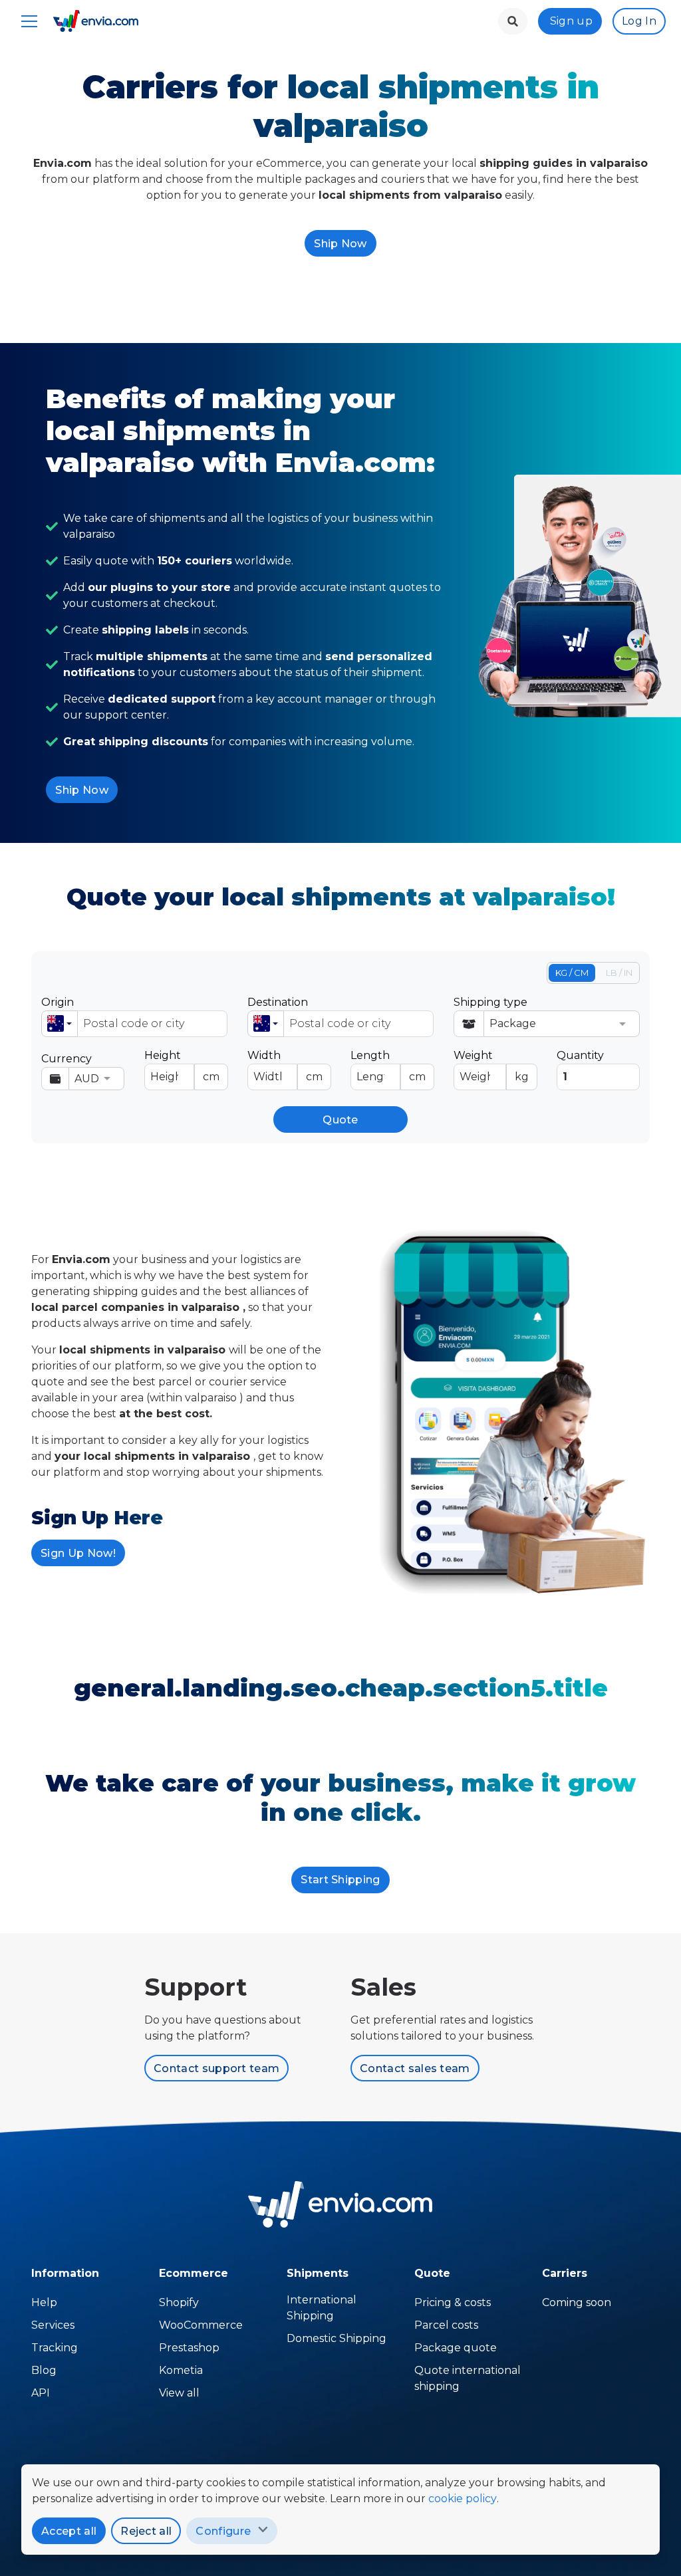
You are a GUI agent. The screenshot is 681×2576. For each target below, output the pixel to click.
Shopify (179, 2302)
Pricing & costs (453, 2302)
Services (53, 2325)
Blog (44, 2370)
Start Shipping (340, 1880)
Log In (639, 21)
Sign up (571, 21)
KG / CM (572, 973)
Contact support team (216, 2068)
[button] (60, 1024)
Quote (340, 1120)
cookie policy (463, 2499)
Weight (491, 1066)
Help (44, 2302)
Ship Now (340, 244)
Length (388, 1066)
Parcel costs (446, 2325)
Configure (223, 2531)
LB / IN (619, 973)
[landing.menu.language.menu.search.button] (513, 21)
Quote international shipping (468, 2378)
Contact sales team (415, 2068)
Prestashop (189, 2348)
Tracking (55, 2348)
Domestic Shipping (337, 2338)
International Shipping (322, 2308)
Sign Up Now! (78, 1553)
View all (179, 2393)
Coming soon (577, 2302)
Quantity (580, 1055)
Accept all (69, 2531)
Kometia (181, 2370)
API (41, 2393)
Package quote (456, 2348)
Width (285, 1066)
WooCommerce (201, 2325)
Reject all (146, 2531)
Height (182, 1066)
